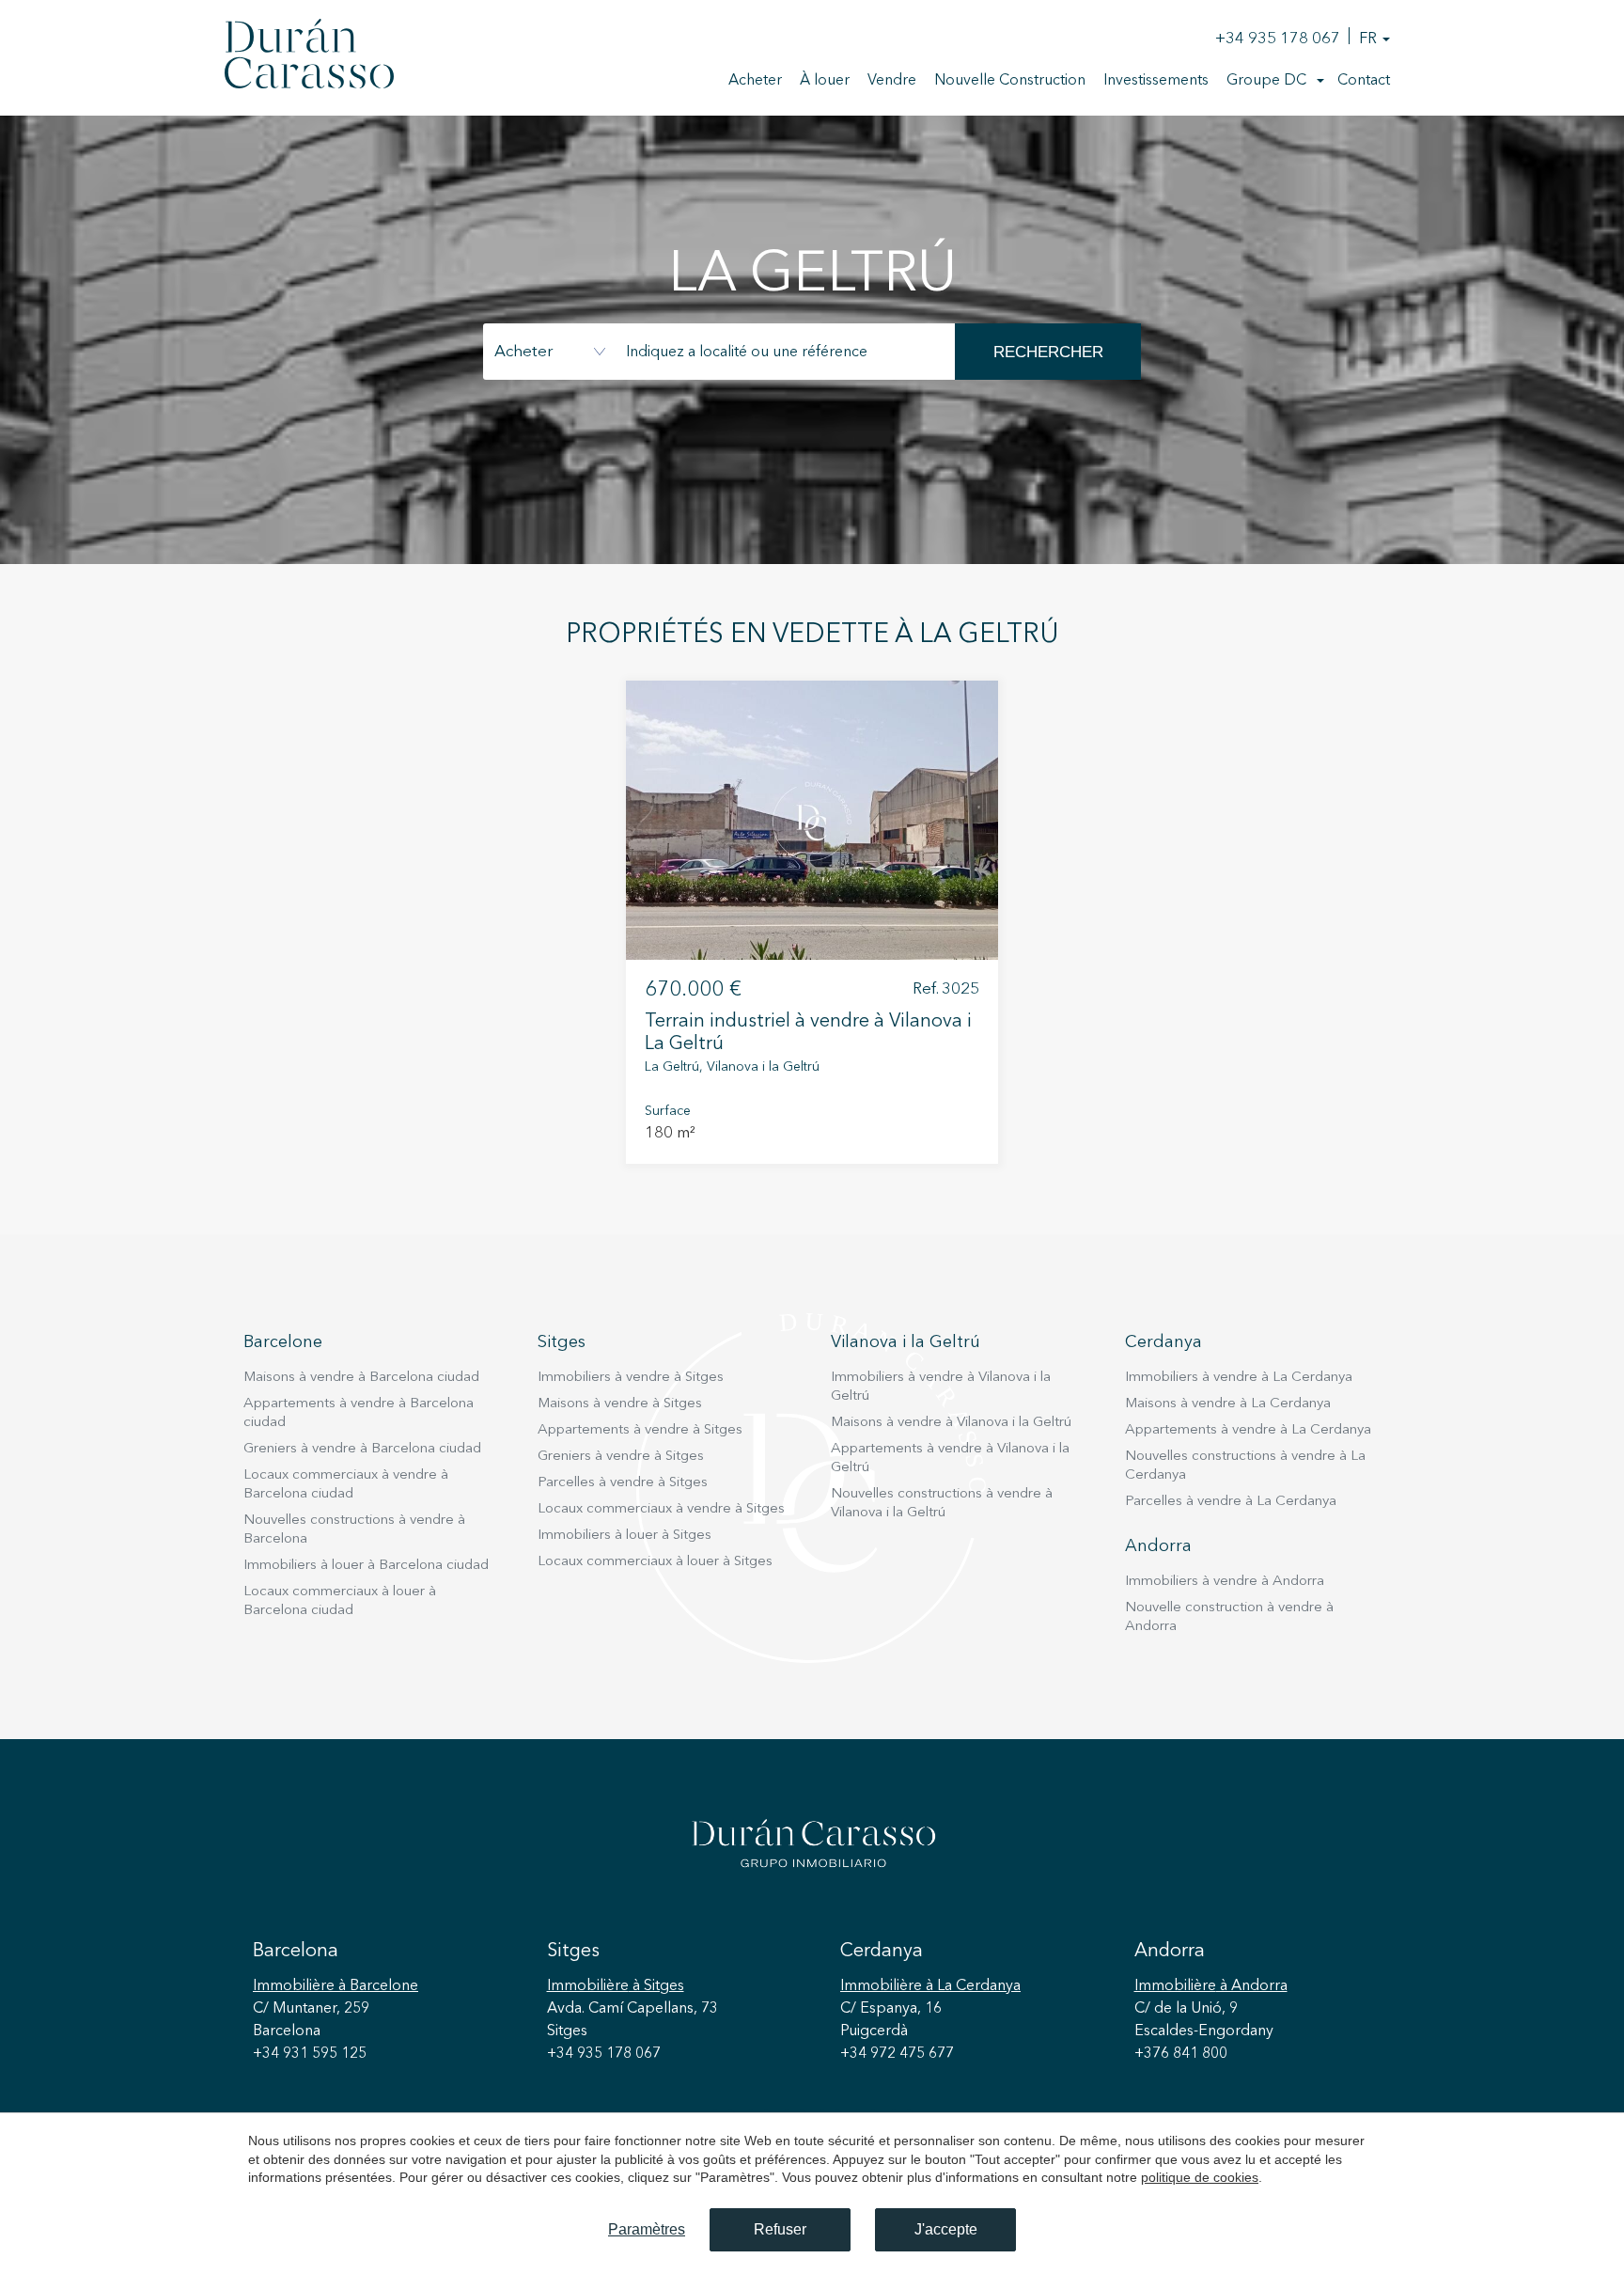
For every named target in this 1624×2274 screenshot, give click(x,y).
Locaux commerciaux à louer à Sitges (655, 1562)
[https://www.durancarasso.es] (309, 57)
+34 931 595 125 (310, 2054)
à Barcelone (336, 1986)
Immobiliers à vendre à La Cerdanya (1239, 1378)
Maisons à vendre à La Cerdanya (1228, 1404)
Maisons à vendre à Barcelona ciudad (361, 1378)
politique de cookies (1200, 2177)
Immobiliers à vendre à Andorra (1225, 1582)
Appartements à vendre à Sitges (640, 1430)
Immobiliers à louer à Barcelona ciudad (366, 1566)
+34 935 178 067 (1278, 39)
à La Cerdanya (930, 1986)
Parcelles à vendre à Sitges (623, 1483)
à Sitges (616, 1986)
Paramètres (647, 2229)
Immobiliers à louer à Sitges (625, 1536)
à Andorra (1211, 1986)
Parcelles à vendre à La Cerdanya (1231, 1502)
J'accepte (946, 2229)
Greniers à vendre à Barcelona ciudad (362, 1449)
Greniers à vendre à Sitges (621, 1457)
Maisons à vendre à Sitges (620, 1404)
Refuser (780, 2229)
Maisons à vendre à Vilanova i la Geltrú (951, 1423)
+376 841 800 (1181, 2054)
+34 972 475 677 (897, 2054)
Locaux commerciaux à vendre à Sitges (661, 1509)
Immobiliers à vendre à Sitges (631, 1378)
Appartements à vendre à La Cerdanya (1248, 1430)
